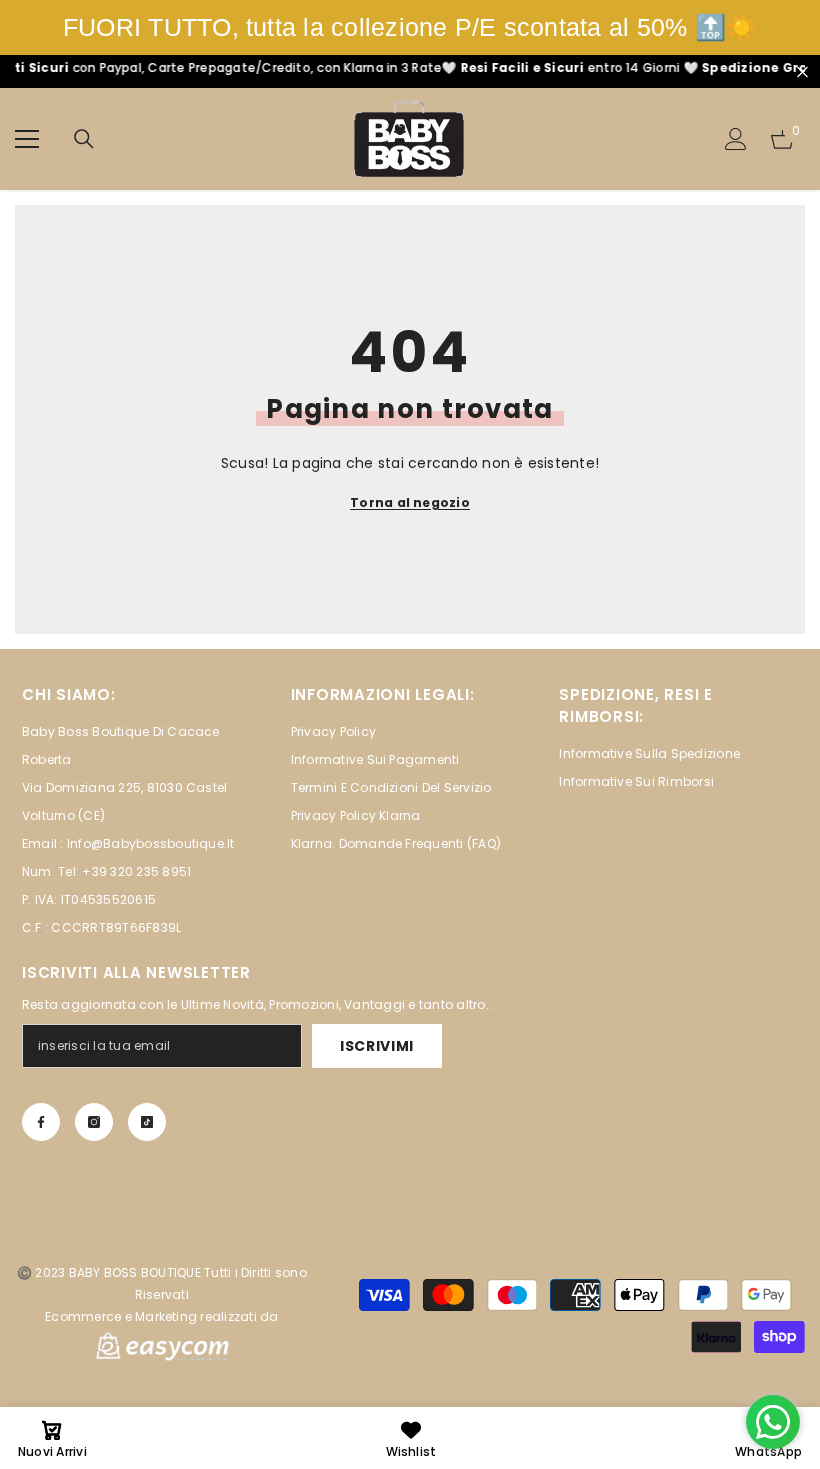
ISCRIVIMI (377, 1046)
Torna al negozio (410, 502)
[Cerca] (84, 139)
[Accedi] (736, 139)
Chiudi (802, 71)
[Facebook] (41, 1122)
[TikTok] (147, 1122)
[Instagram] (94, 1122)
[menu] (27, 139)
